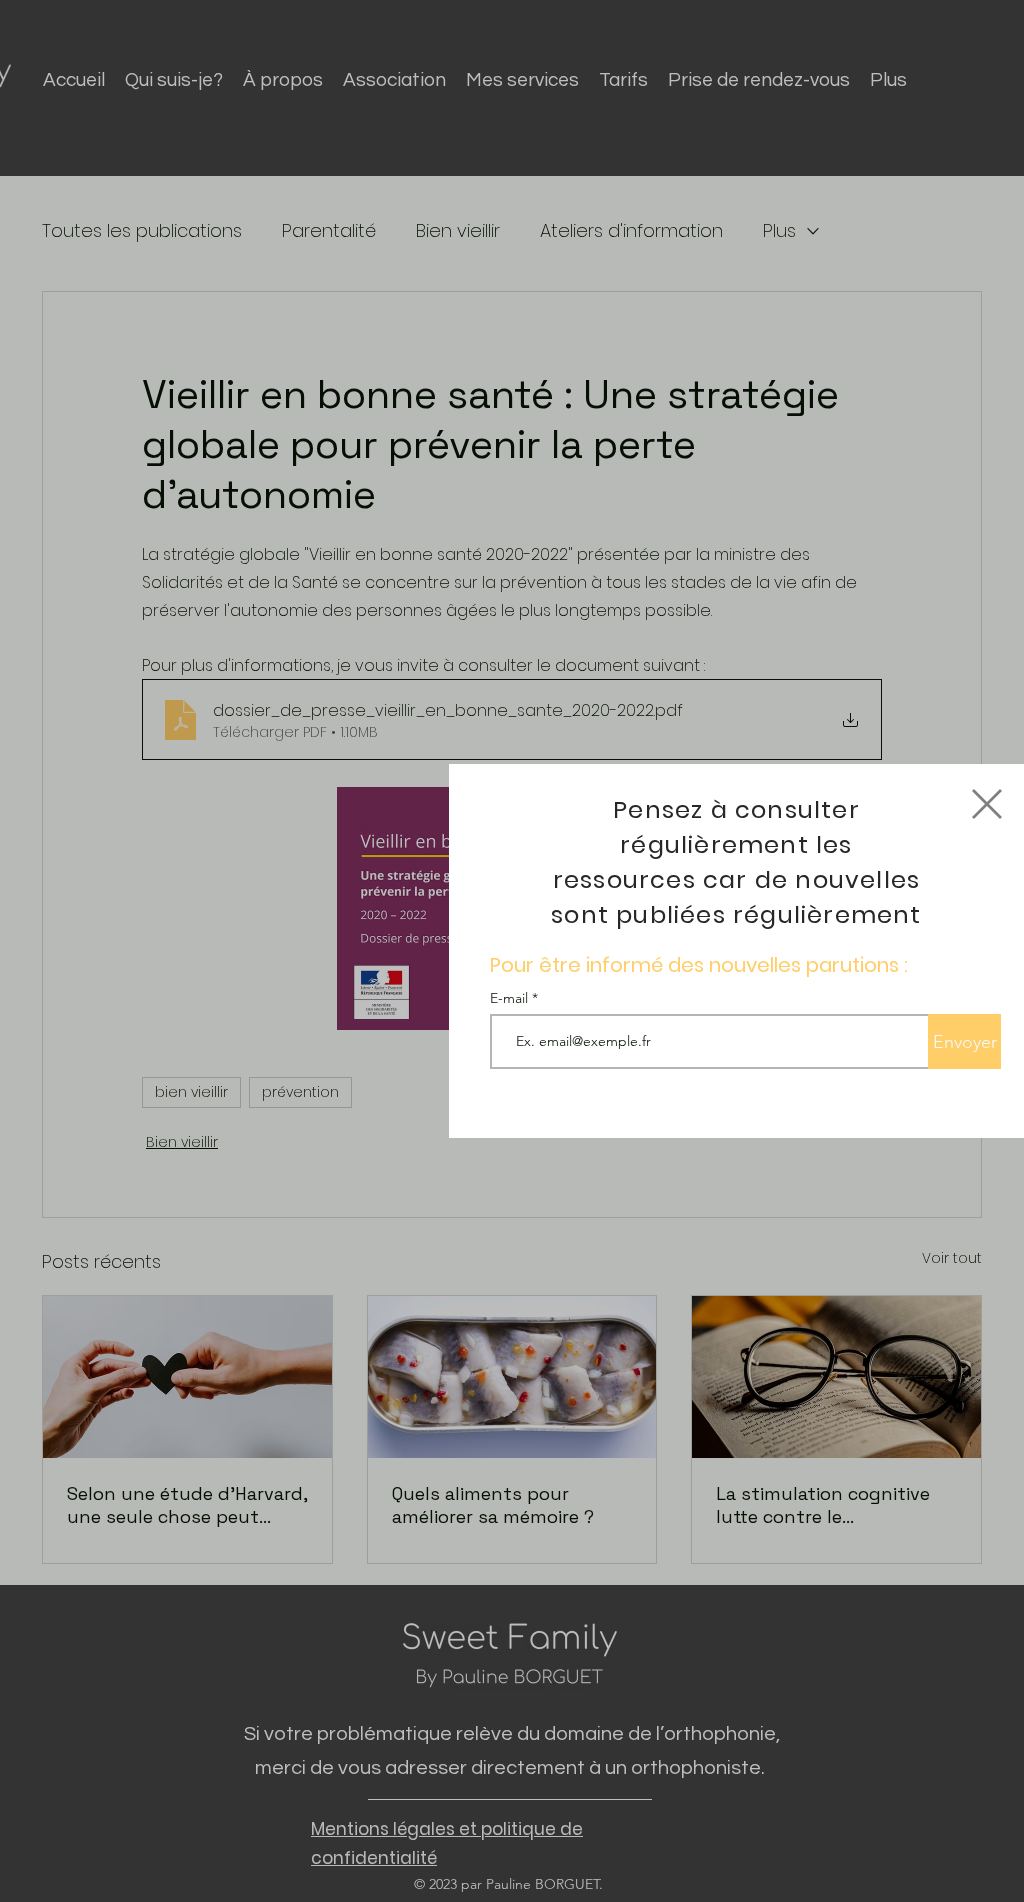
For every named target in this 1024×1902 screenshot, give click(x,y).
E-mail (511, 998)
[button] (987, 804)
